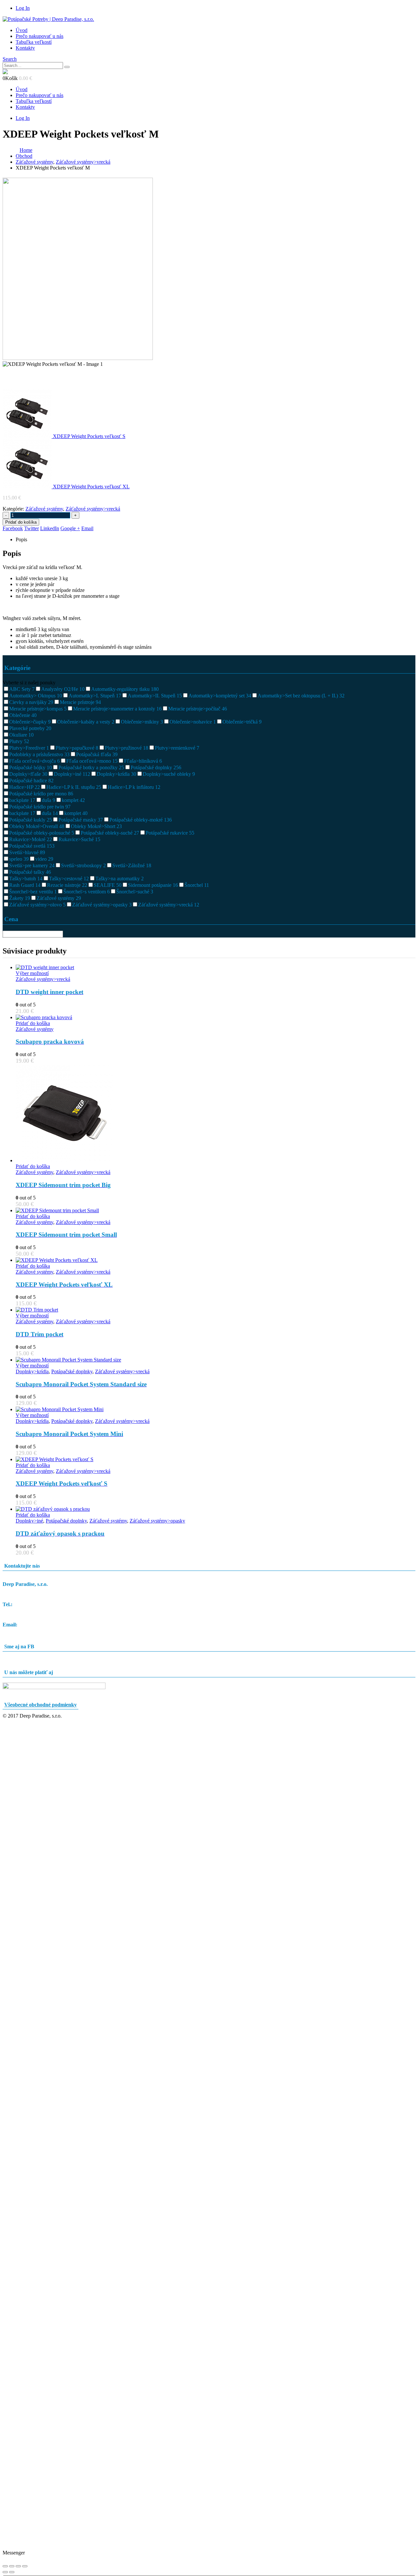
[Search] (67, 67)
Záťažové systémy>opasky (157, 1521)
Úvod (22, 30)
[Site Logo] (48, 19)
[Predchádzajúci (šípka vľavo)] (5, 2572)
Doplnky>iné (29, 1521)
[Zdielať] (18, 2566)
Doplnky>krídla (32, 1371)
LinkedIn (50, 528)
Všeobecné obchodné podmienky (40, 1705)
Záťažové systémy (44, 509)
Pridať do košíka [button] (33, 1023)
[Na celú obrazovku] (12, 2566)
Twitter (32, 528)
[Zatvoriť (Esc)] (25, 2566)
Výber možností (32, 973)
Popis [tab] (21, 539)
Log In (23, 8)
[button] (10, 59)
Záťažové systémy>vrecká (93, 509)
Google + (70, 528)
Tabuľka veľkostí (34, 42)
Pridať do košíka (21, 522)
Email (87, 528)
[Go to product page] (216, 968)
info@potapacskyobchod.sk (31, 1630)
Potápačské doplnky (72, 1371)
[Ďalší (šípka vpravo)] (12, 2572)
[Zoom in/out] (5, 2566)
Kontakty (25, 48)
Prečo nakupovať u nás (40, 36)
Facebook (13, 528)
